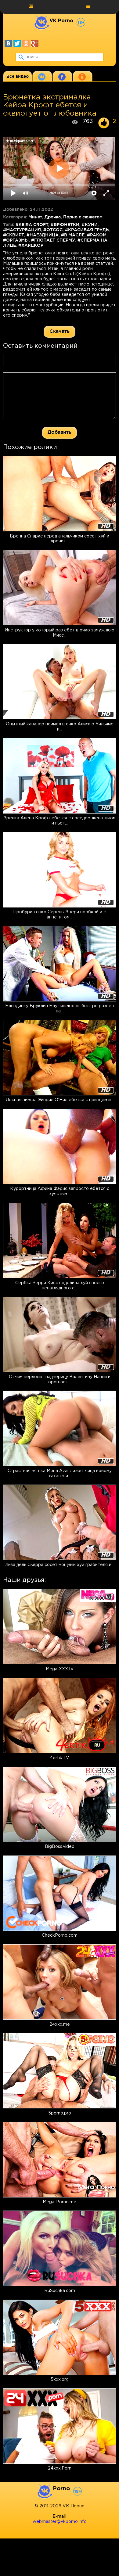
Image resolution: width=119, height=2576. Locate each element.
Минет (35, 217)
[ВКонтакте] (8, 43)
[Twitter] (17, 43)
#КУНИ (90, 225)
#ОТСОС (53, 230)
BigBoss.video (60, 1847)
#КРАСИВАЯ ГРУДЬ (87, 230)
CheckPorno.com (60, 1935)
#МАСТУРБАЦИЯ (22, 230)
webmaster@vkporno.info (60, 2522)
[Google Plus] (35, 43)
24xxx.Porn (60, 2468)
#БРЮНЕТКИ (65, 225)
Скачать (60, 331)
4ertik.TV (60, 1758)
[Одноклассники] (26, 43)
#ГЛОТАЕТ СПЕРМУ (53, 240)
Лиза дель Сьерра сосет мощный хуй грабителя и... (60, 1565)
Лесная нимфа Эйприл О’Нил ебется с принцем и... (60, 1100)
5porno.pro (60, 2113)
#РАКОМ (97, 235)
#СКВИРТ (14, 235)
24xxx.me (60, 2025)
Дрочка (53, 217)
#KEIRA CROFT (32, 225)
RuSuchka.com (60, 2291)
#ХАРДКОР (31, 245)
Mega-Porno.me (60, 2202)
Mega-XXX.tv (60, 1669)
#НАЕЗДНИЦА (43, 235)
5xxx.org (60, 2380)
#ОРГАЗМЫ (16, 240)
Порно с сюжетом (83, 217)
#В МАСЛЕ (73, 235)
